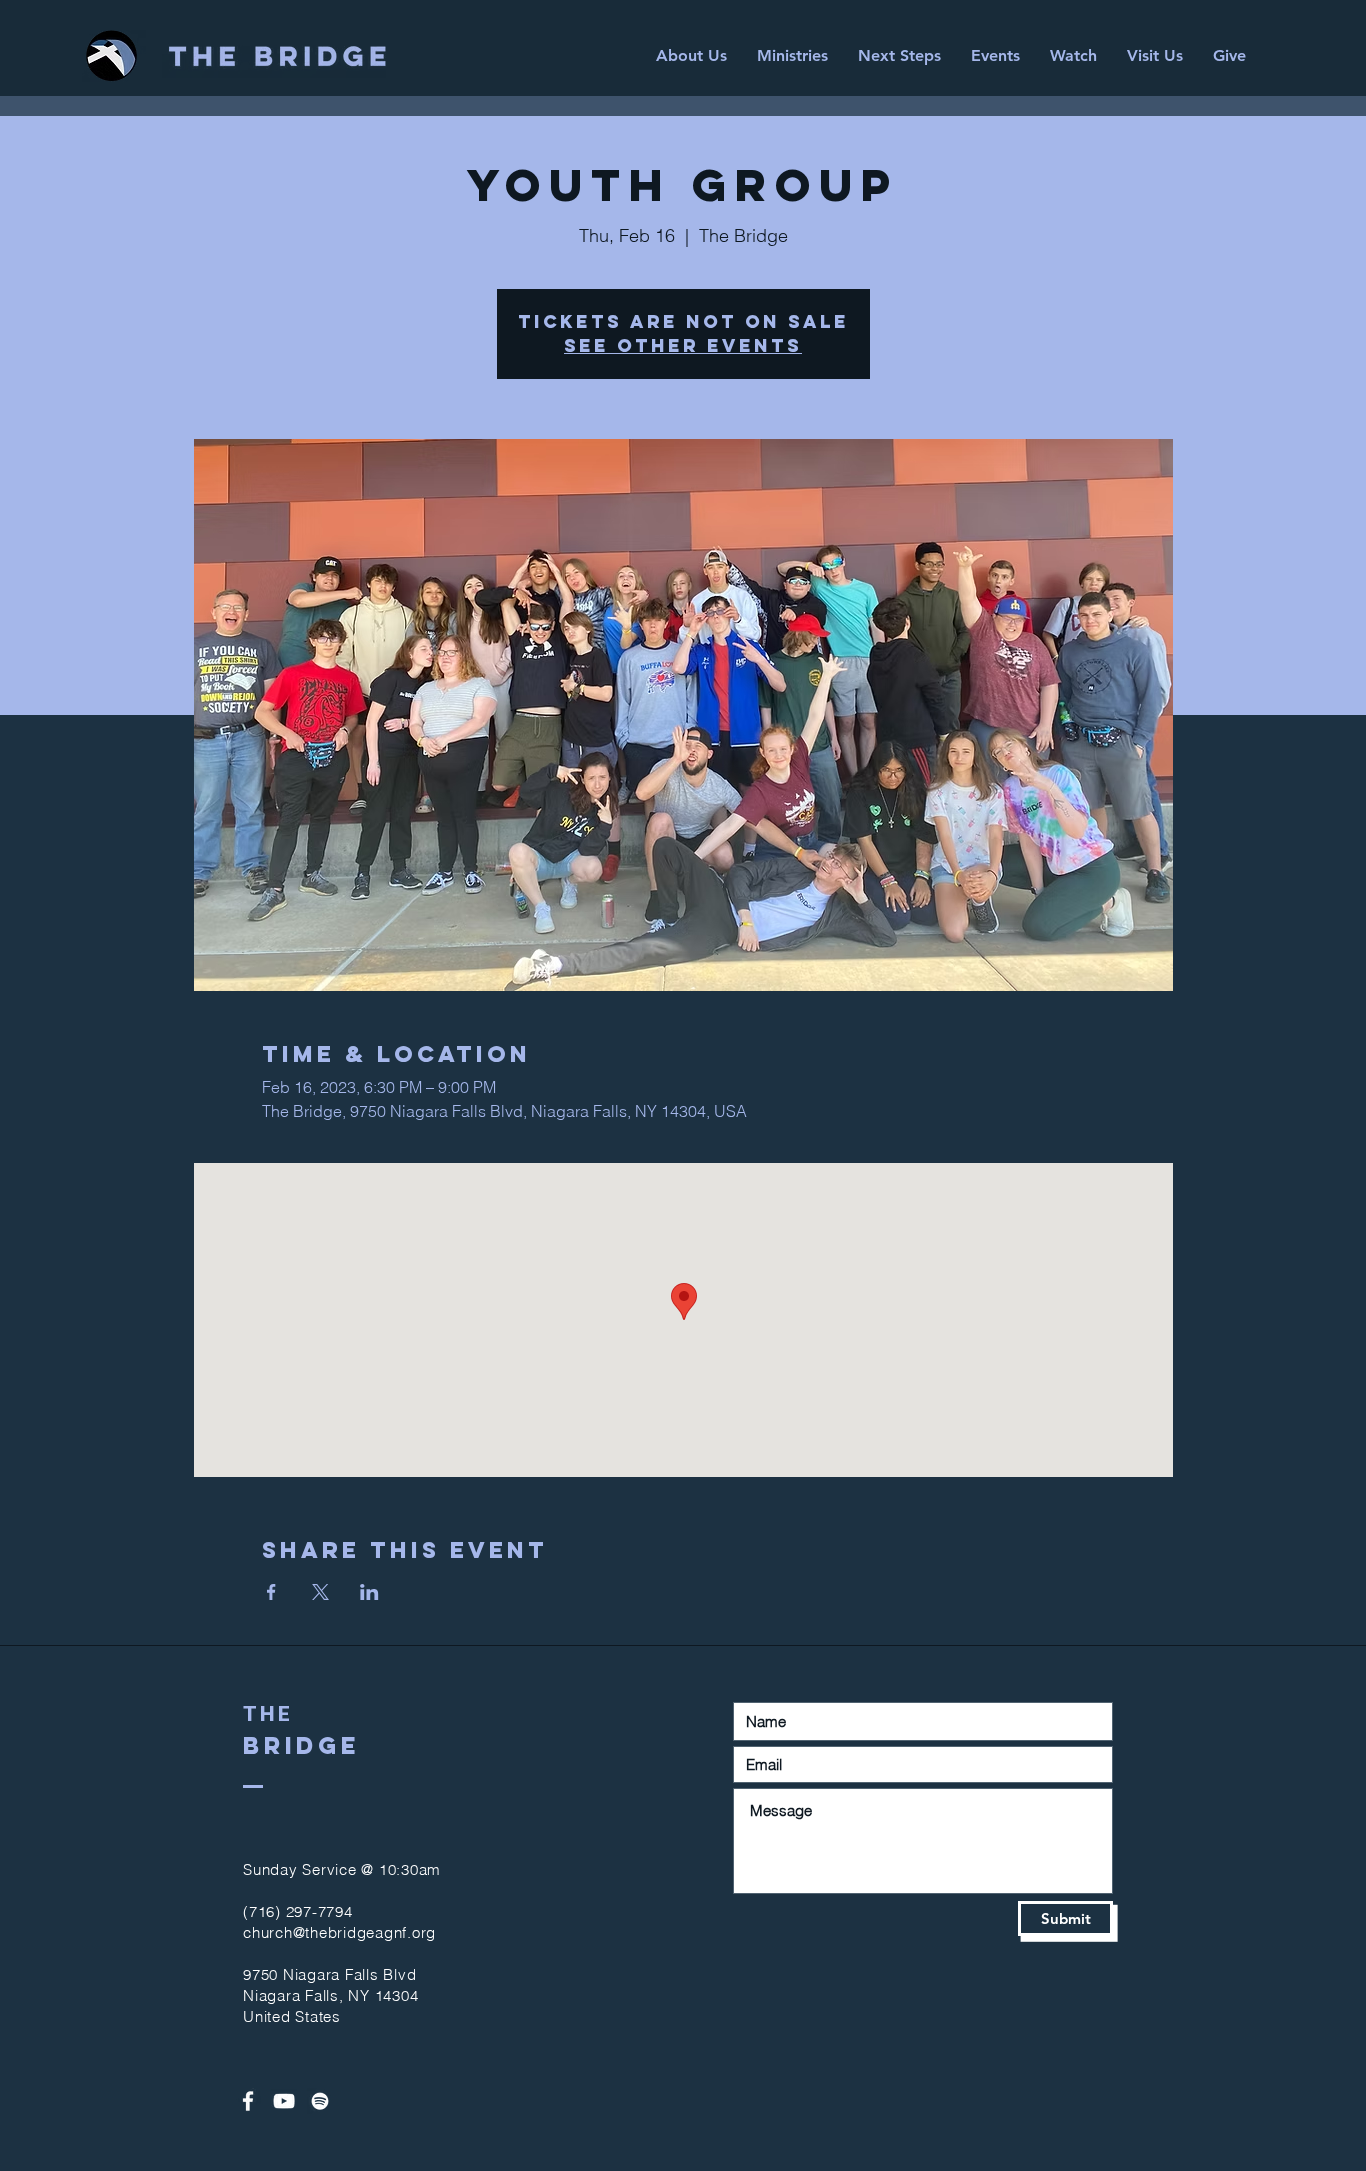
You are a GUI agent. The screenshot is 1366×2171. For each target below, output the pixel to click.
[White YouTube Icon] (284, 2101)
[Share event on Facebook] (271, 1592)
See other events (683, 345)
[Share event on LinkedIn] (369, 1592)
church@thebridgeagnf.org (339, 1932)
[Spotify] (320, 2101)
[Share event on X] (320, 1592)
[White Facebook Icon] (248, 2101)
